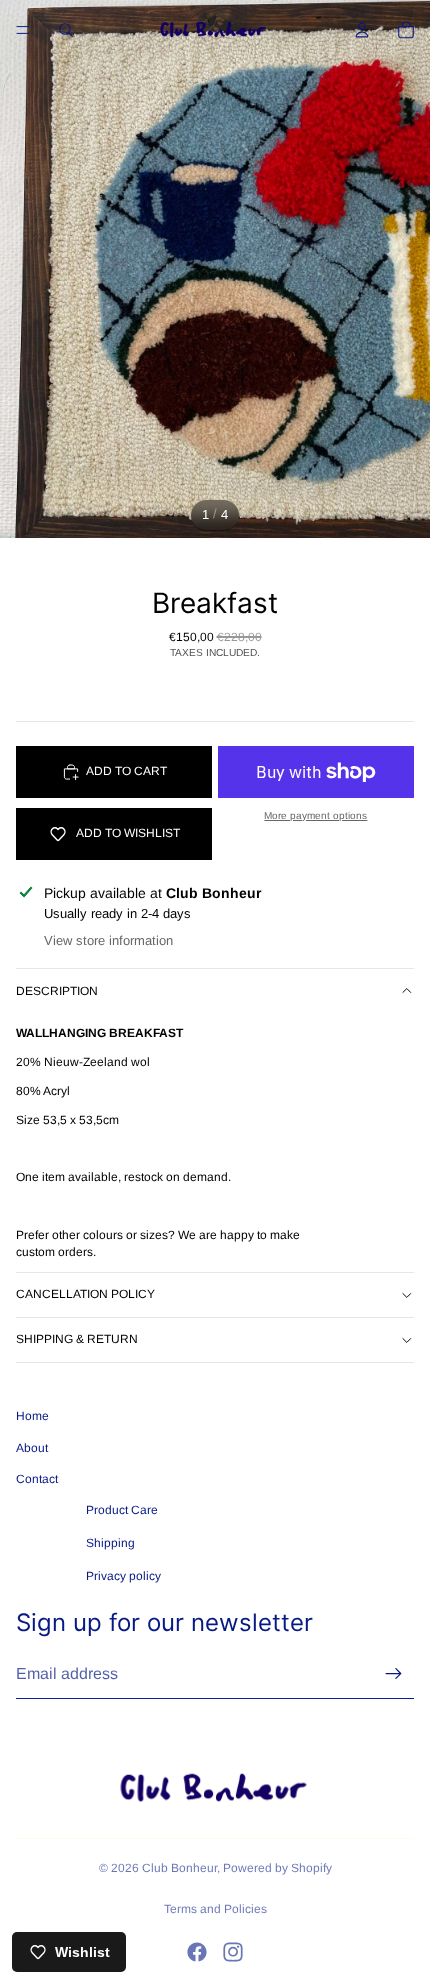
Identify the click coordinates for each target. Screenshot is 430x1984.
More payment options (315, 815)
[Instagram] (233, 1952)
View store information (108, 940)
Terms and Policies (215, 1909)
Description (57, 991)
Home (32, 1416)
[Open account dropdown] (362, 30)
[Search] (66, 30)
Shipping (110, 1543)
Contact (37, 1479)
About (32, 1448)
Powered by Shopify (277, 1868)
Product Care (122, 1510)
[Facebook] (197, 1952)
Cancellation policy (85, 1294)
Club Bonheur (179, 1868)
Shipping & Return (77, 1339)
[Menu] (23, 30)
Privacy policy (123, 1576)
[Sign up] (394, 1674)
